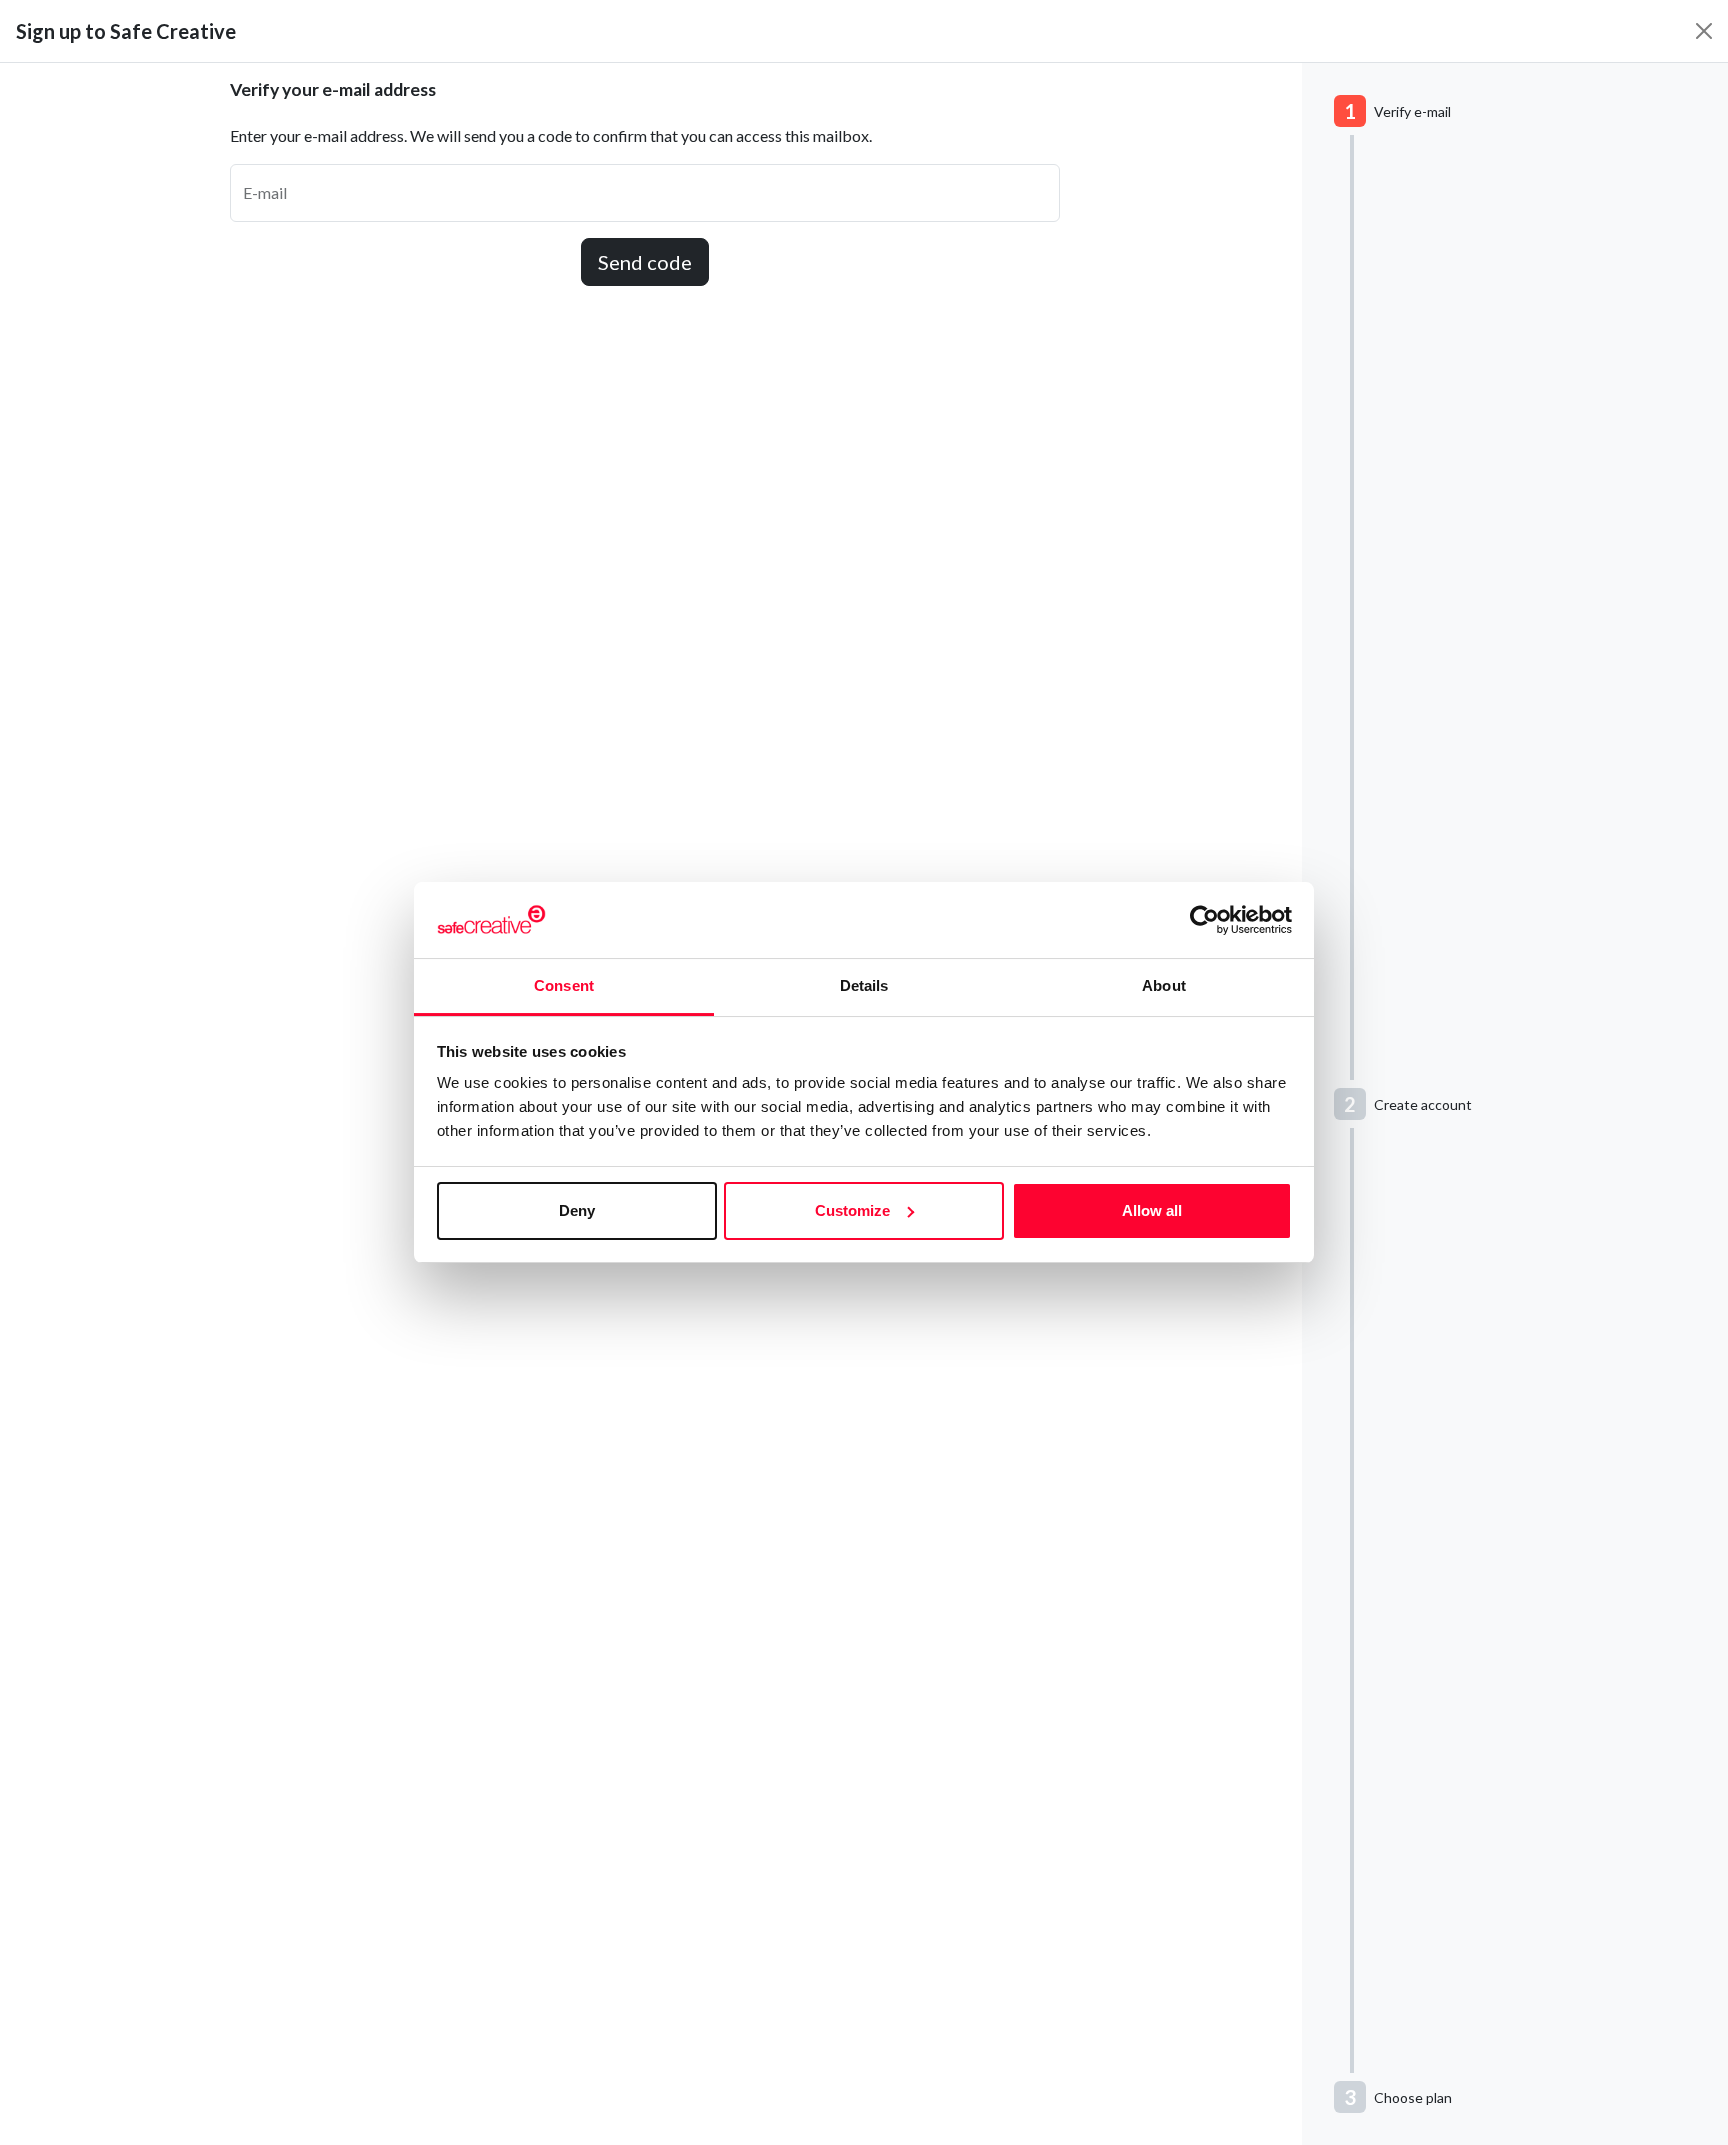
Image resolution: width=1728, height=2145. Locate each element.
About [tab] (1164, 985)
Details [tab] (864, 985)
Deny (577, 1210)
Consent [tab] (564, 985)
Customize (852, 1210)
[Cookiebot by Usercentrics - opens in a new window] (1204, 920)
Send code (645, 262)
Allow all (1152, 1210)
